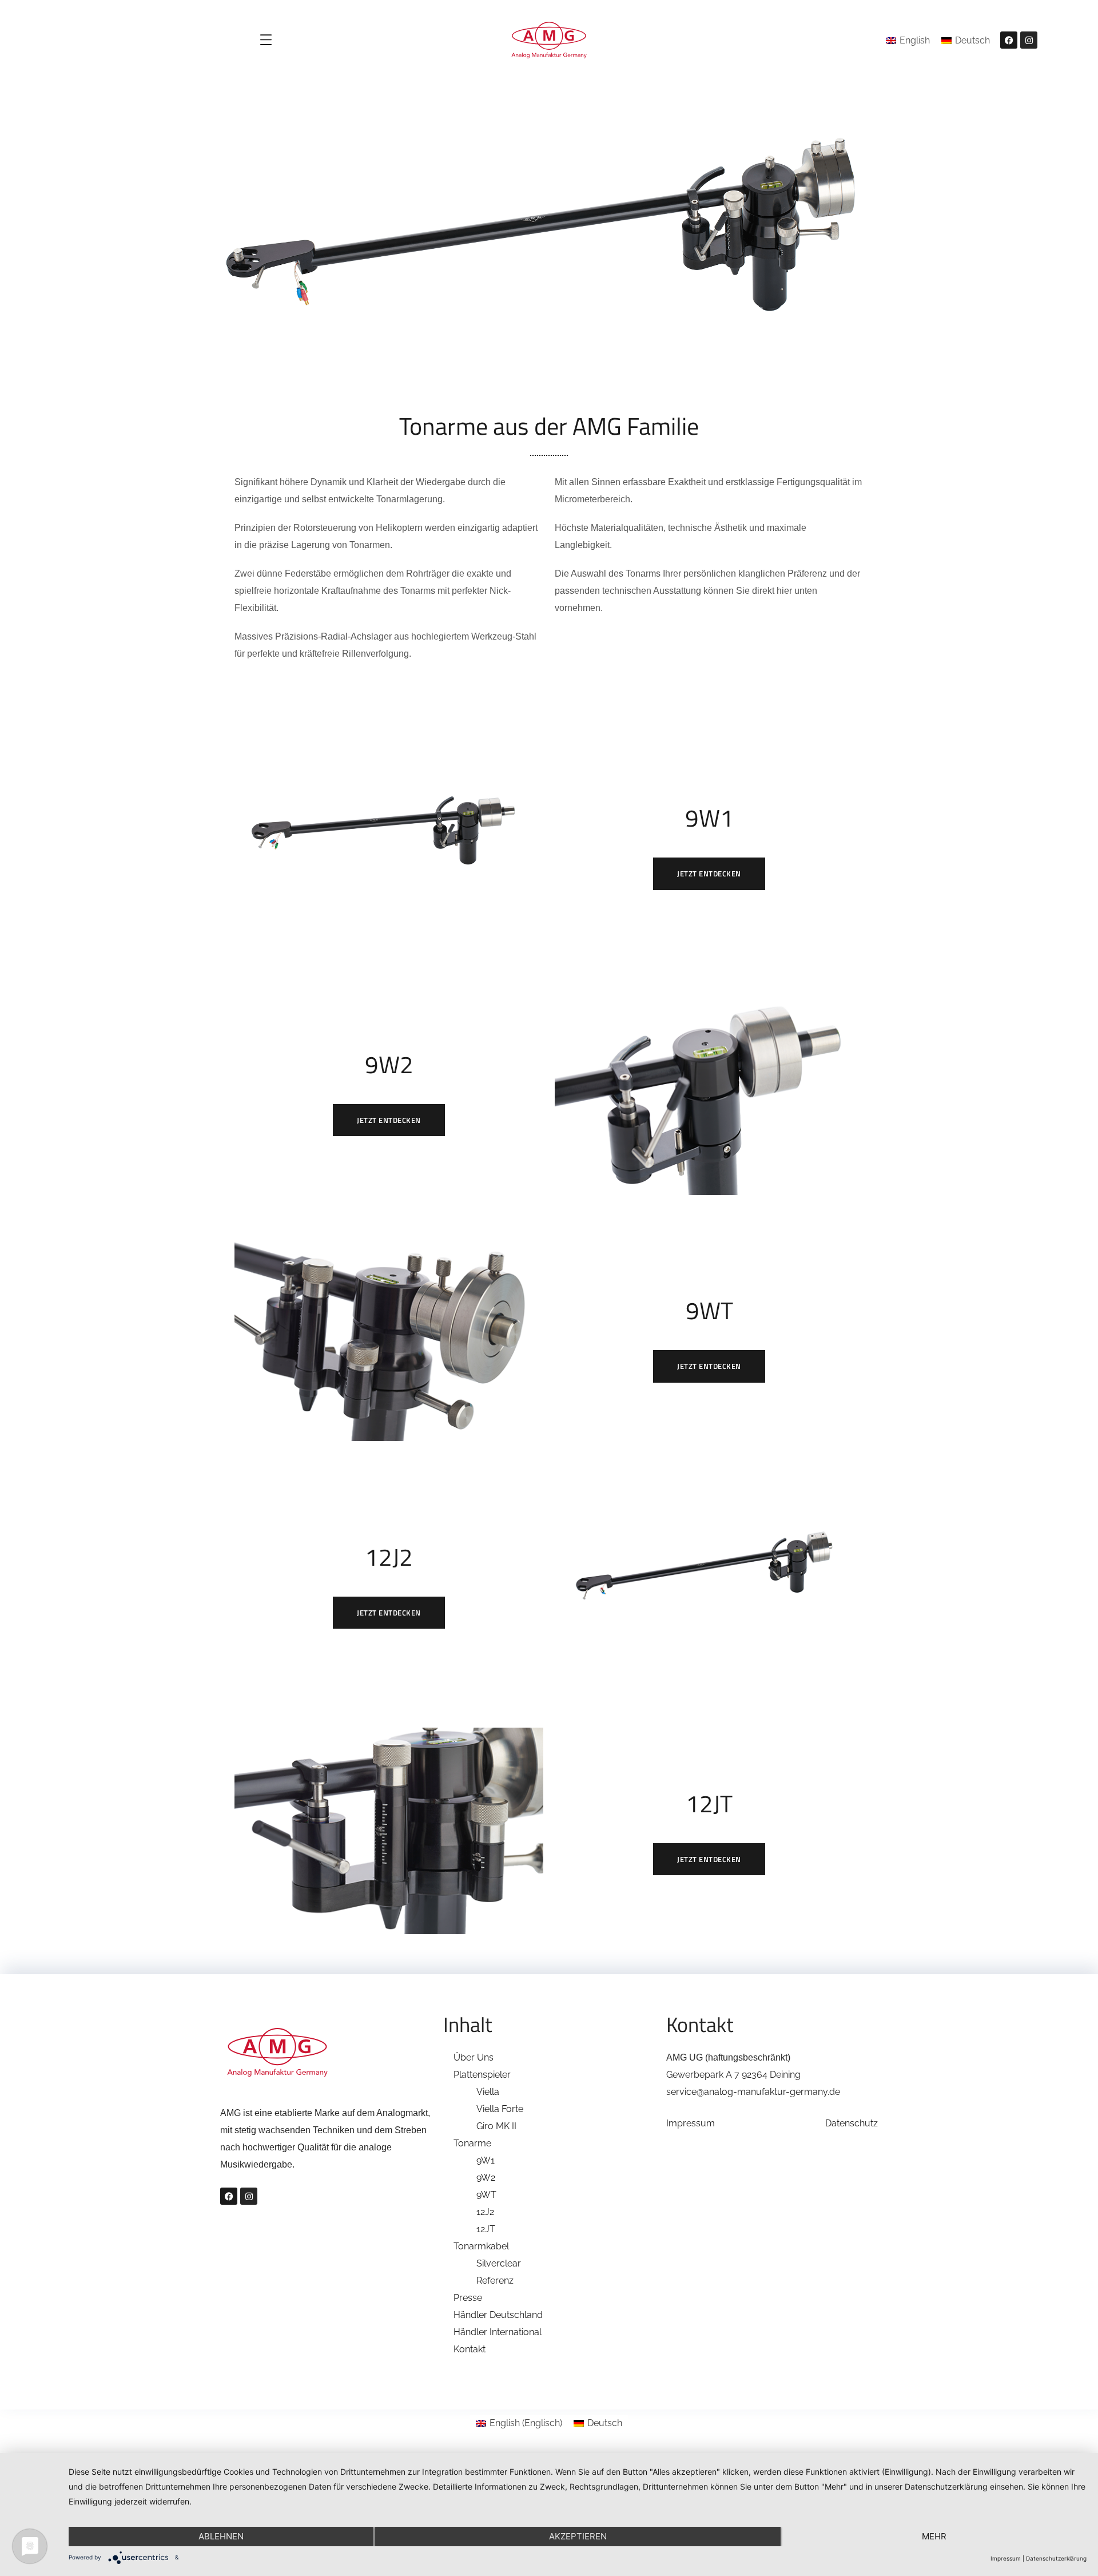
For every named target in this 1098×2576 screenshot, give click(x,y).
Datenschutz (852, 2123)
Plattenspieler (482, 2075)
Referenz (495, 2281)
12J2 (485, 2212)
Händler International (498, 2332)
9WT (486, 2195)
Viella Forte (500, 2109)
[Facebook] (1009, 40)
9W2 (486, 2178)
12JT (486, 2229)
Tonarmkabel (481, 2246)
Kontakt (470, 2349)
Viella (488, 2092)
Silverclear (499, 2263)
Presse (468, 2298)
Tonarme (472, 2143)
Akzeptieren (578, 2536)
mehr (934, 2536)
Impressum (691, 2123)
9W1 (486, 2160)
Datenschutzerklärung (1056, 2558)
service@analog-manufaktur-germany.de (753, 2092)
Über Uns (474, 2057)
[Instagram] (1029, 40)
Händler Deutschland (498, 2315)
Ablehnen (221, 2536)
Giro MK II (496, 2126)
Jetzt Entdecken (709, 874)
